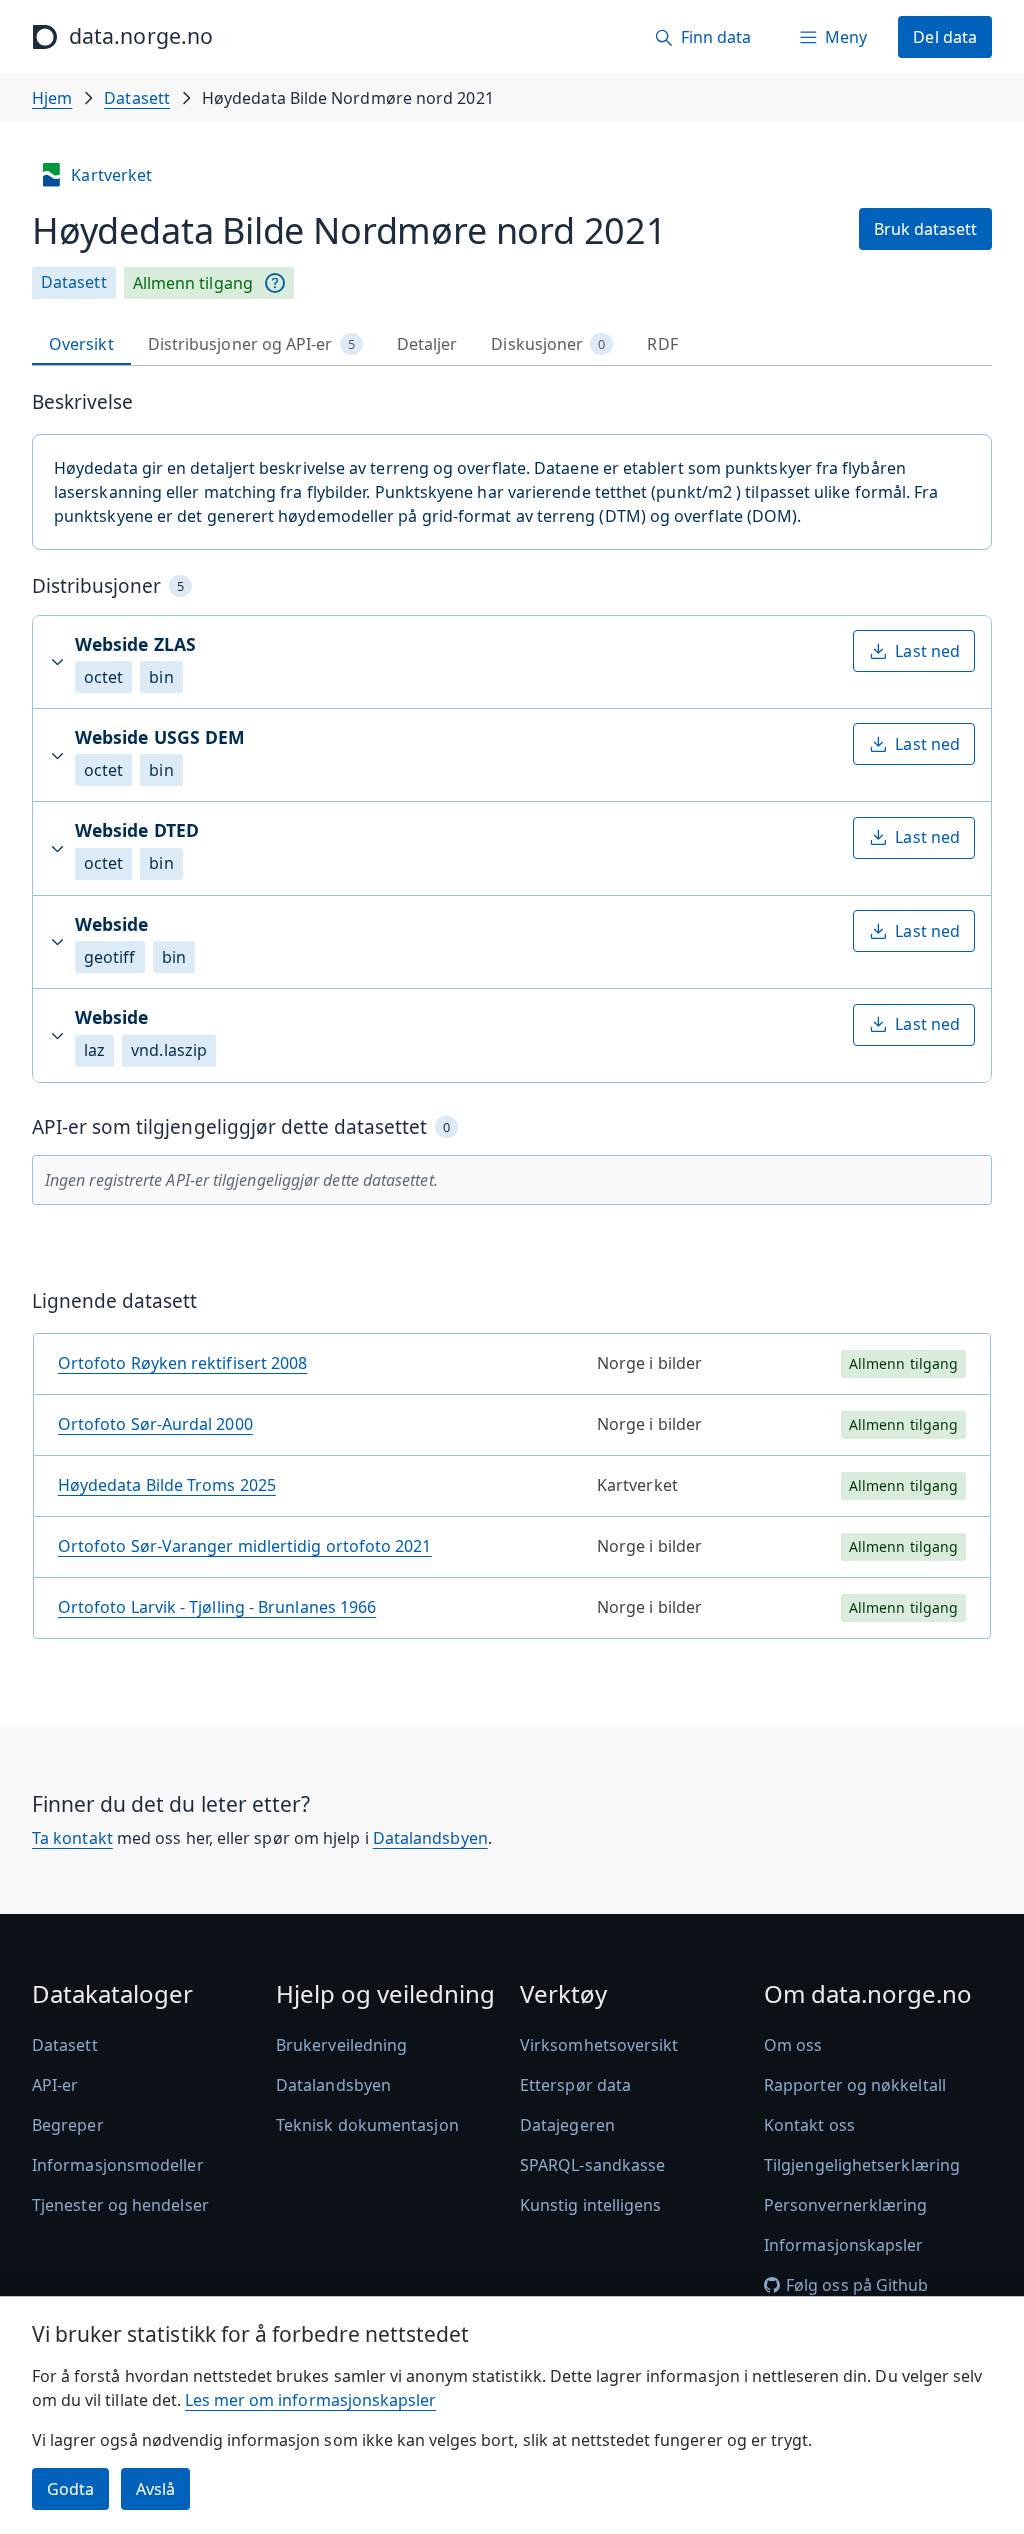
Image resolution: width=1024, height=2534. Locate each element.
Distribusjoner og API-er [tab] (251, 344)
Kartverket (111, 175)
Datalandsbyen (430, 1838)
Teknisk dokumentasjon (367, 2125)
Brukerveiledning (341, 2045)
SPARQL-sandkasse (592, 2165)
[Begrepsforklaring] (275, 283)
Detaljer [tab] (427, 344)
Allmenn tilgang (193, 283)
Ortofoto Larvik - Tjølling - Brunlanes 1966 (217, 1607)
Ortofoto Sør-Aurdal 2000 (155, 1424)
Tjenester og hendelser (120, 2205)
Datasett (137, 98)
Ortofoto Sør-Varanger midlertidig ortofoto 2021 (245, 1546)
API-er (55, 2085)
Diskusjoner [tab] (548, 344)
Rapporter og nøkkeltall (855, 2085)
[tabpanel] (512, 1022)
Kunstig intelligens (591, 2205)
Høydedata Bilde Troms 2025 (167, 1485)
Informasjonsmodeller (118, 2165)
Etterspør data (575, 2085)
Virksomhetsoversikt (599, 2045)
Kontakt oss (809, 2125)
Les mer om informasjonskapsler (310, 2400)
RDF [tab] (662, 344)
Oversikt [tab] (81, 344)
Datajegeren (567, 2125)
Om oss (793, 2045)
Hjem (52, 98)
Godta (70, 2489)
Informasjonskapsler (844, 2245)
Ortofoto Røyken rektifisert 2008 (183, 1363)
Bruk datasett (925, 229)
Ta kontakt (72, 1838)
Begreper (68, 2125)
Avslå (155, 2489)
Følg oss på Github (857, 2285)
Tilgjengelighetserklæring (862, 2165)
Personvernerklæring (846, 2205)
